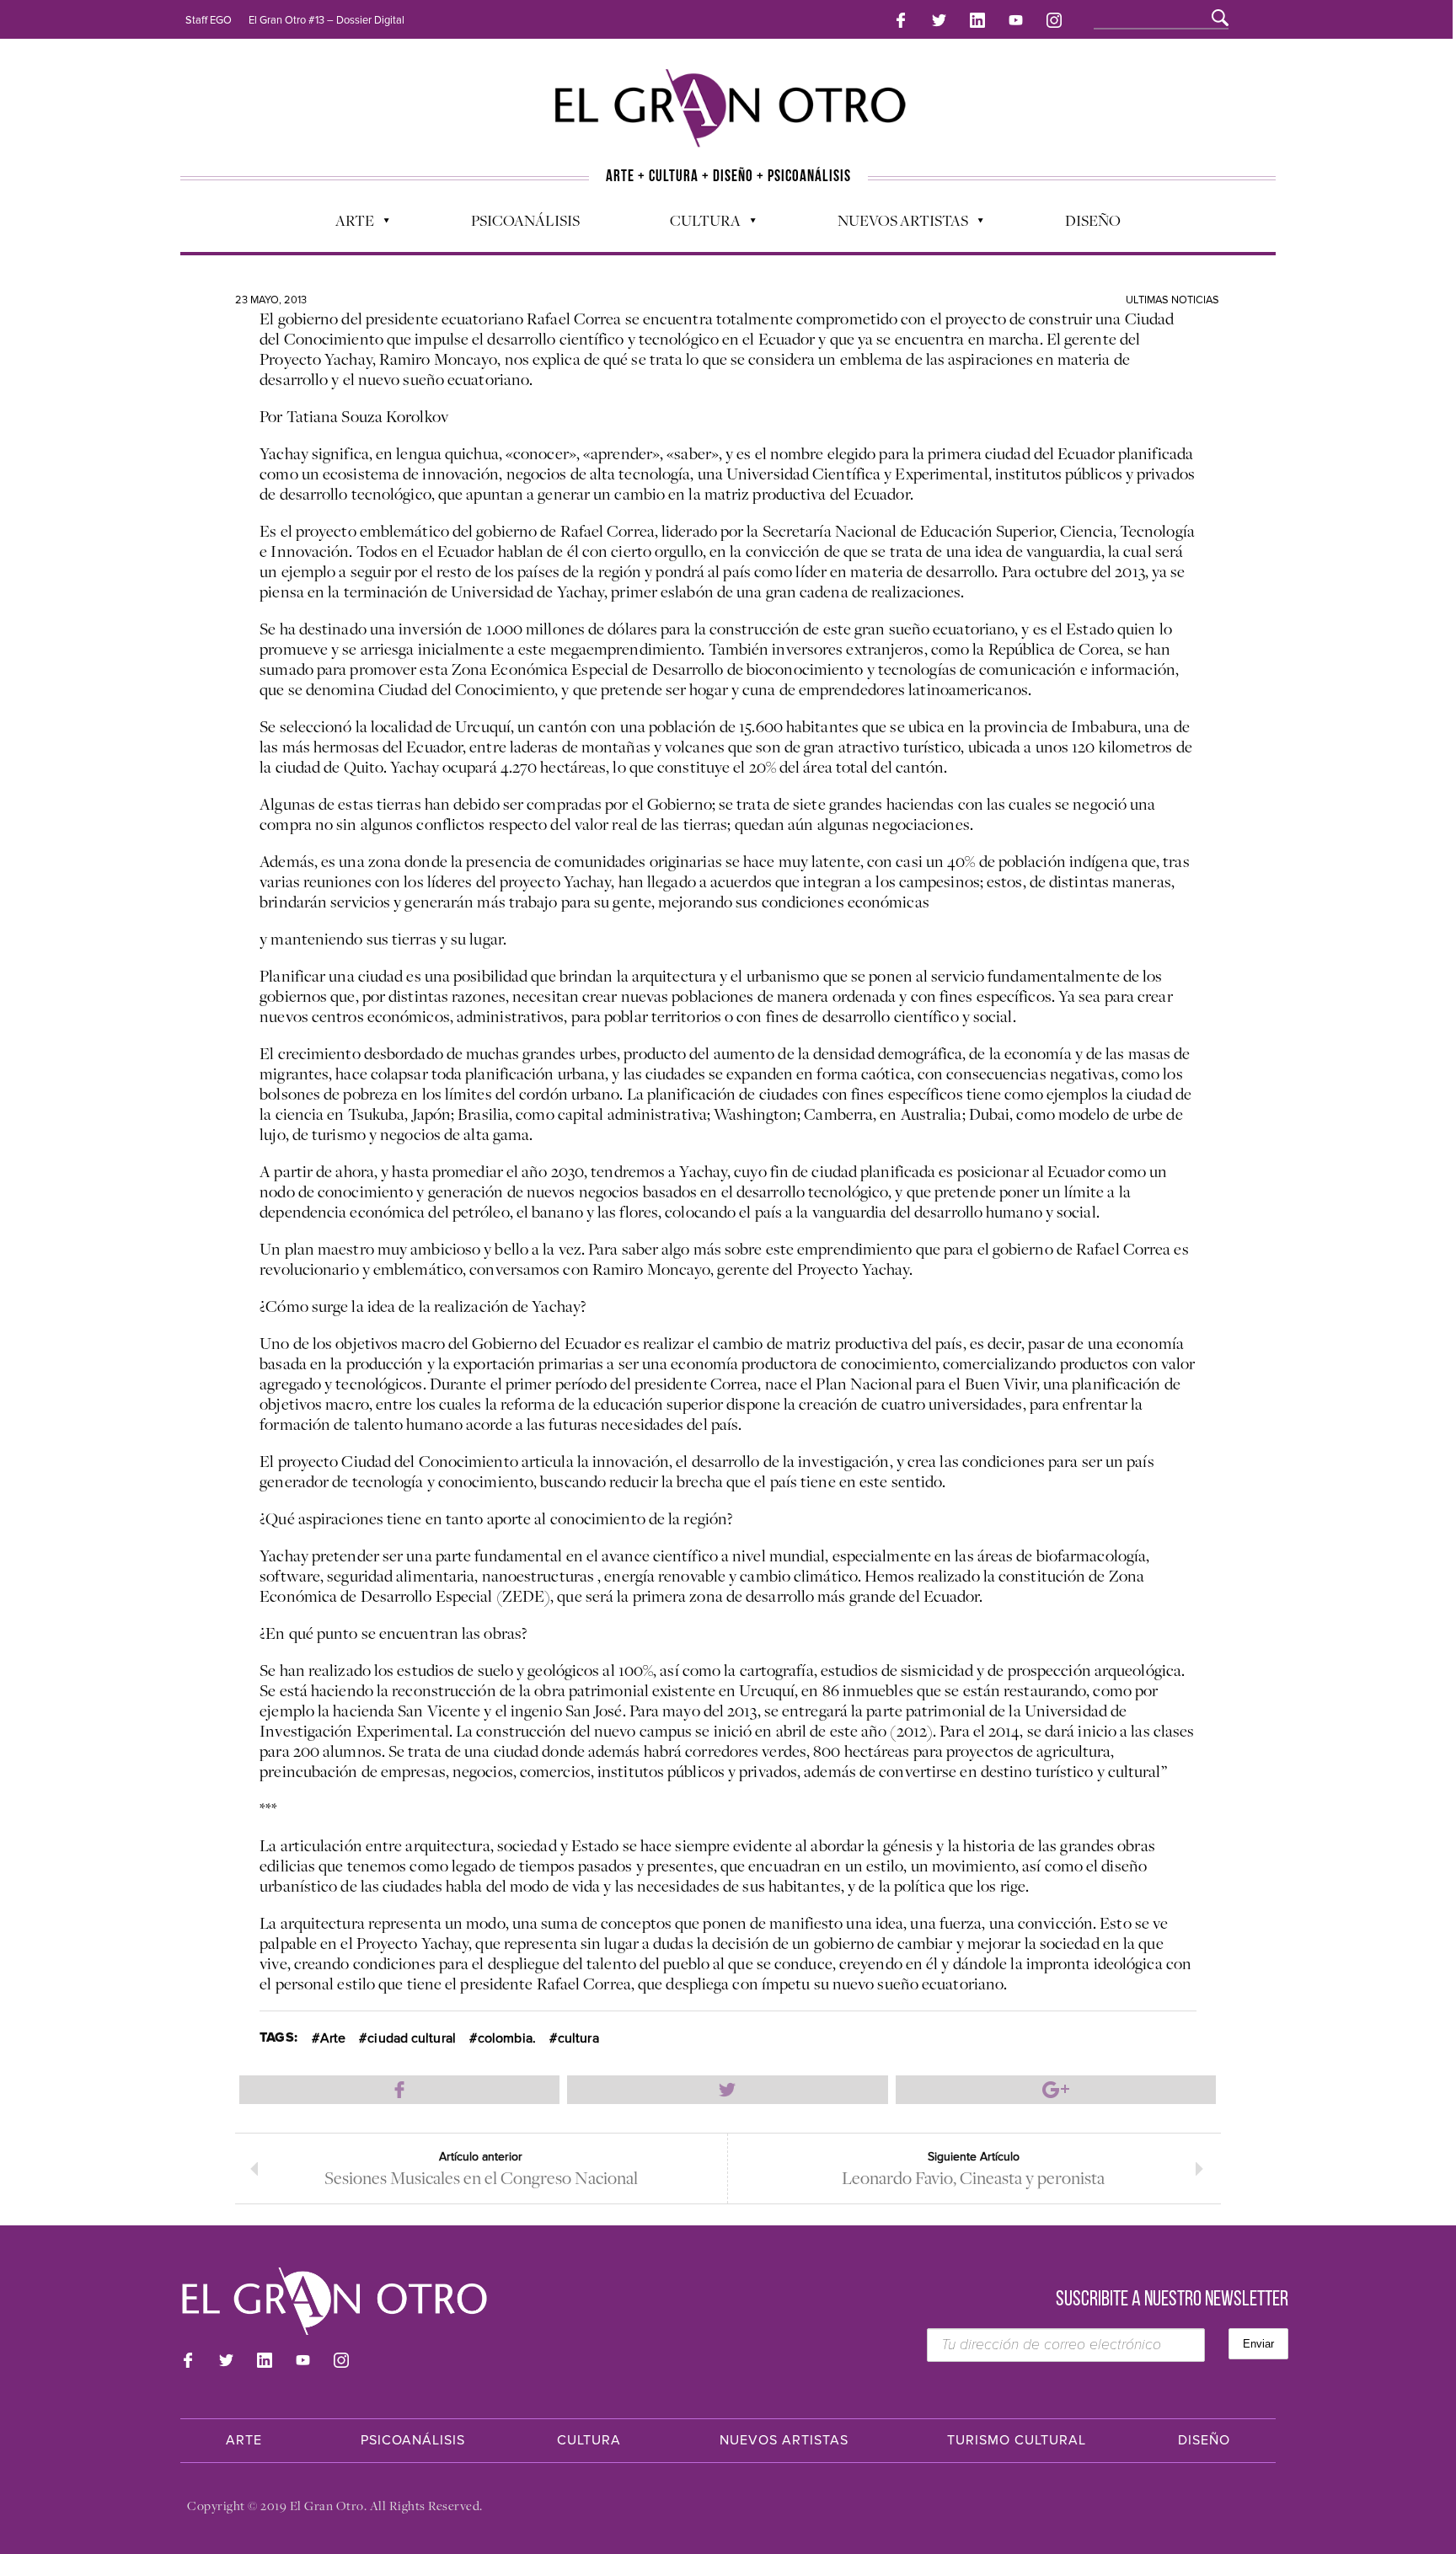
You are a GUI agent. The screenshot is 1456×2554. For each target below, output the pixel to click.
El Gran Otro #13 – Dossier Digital (327, 20)
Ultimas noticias (1172, 300)
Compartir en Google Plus (1056, 2090)
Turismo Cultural (1017, 2440)
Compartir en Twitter (727, 2090)
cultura (578, 2038)
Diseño (1093, 220)
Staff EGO (209, 20)
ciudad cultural (412, 2038)
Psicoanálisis (525, 220)
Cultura (697, 224)
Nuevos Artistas (894, 224)
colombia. (507, 2038)
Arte (346, 224)
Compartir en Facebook (399, 2090)
